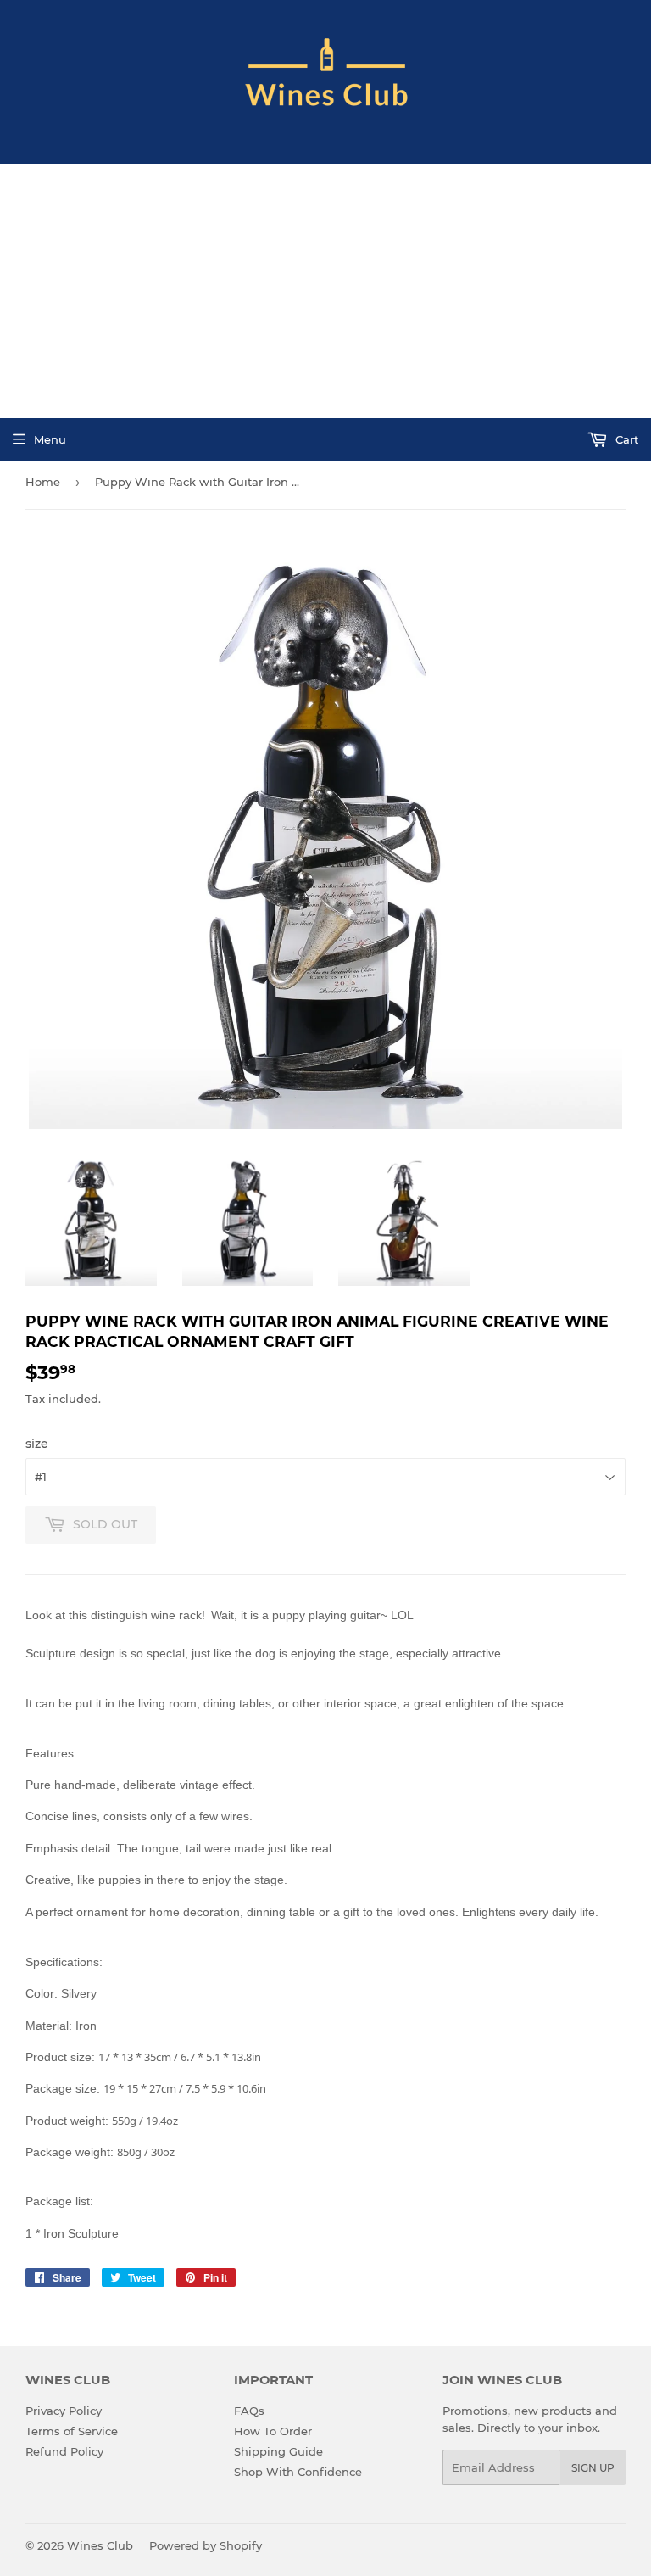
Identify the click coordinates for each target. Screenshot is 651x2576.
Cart (625, 439)
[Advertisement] (325, 291)
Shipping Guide (278, 2451)
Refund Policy (64, 2451)
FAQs (249, 2411)
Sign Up (593, 2468)
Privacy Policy (64, 2411)
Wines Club (100, 2545)
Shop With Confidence (298, 2472)
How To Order (273, 2431)
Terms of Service (72, 2431)
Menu (50, 439)
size (37, 1444)
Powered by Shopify (206, 2545)
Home (43, 482)
